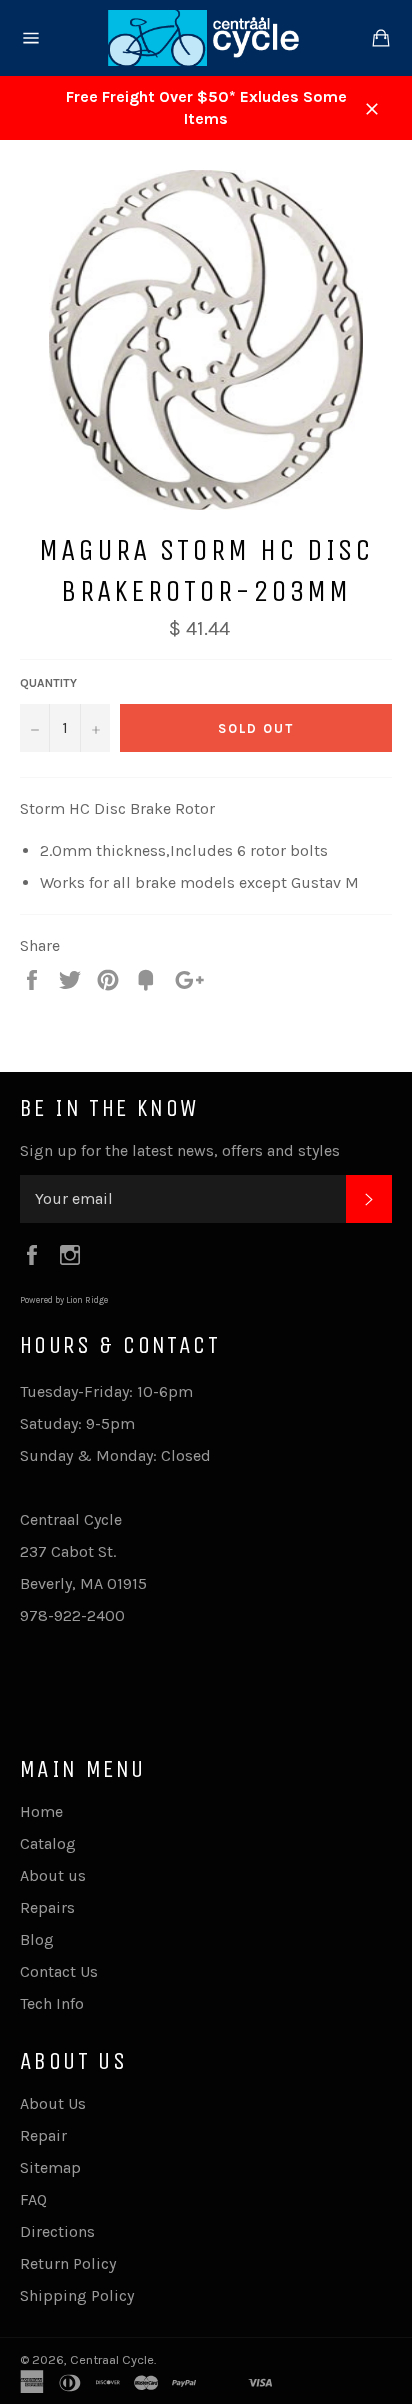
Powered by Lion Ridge (64, 1300)
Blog (37, 1939)
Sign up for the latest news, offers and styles (180, 1150)
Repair (43, 2135)
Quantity (48, 683)
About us (53, 1875)
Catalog (48, 1843)
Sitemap (50, 2167)
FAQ (33, 2199)
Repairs (47, 1907)
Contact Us (59, 1971)
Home (41, 1811)
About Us (53, 2103)
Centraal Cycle (112, 2359)
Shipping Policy (77, 2295)
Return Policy (68, 2263)
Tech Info (52, 2003)
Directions (57, 2231)
